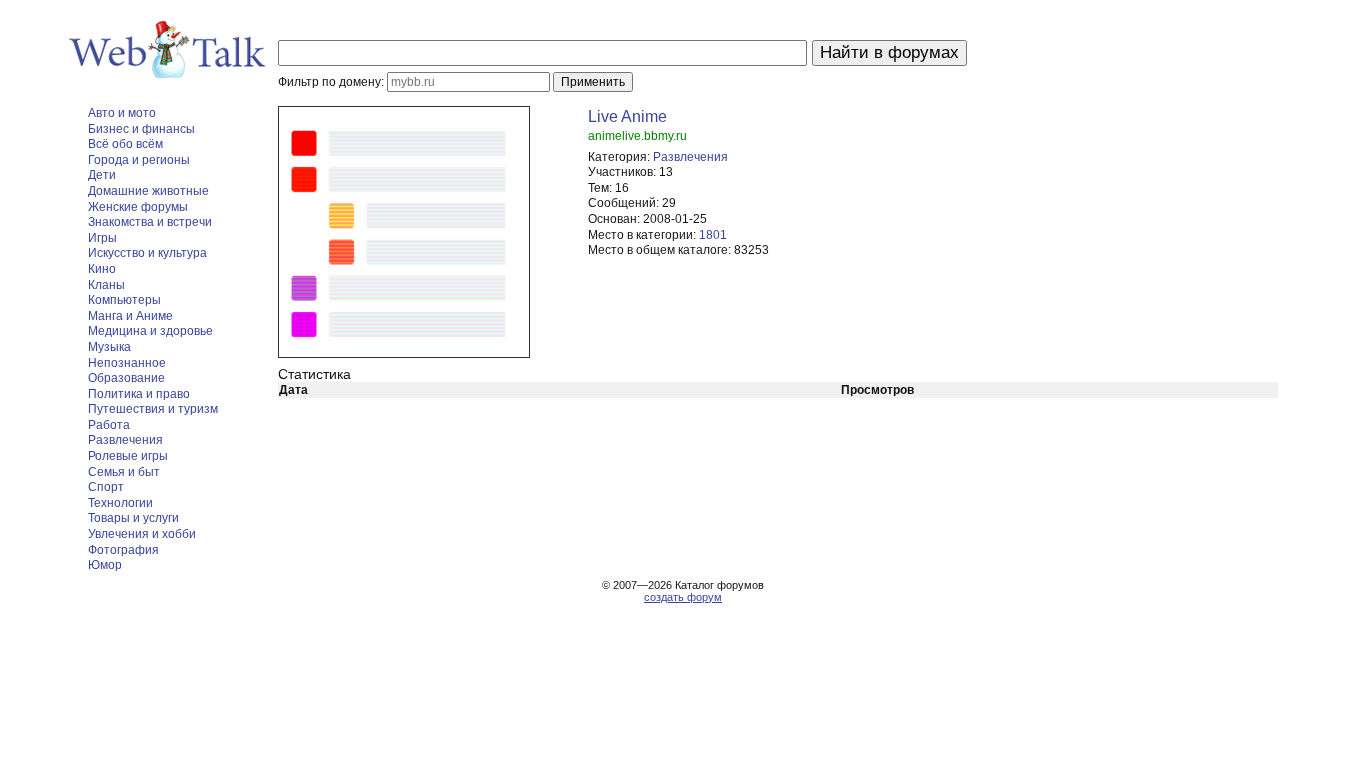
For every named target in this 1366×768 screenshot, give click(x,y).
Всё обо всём (125, 144)
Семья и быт (124, 472)
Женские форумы (138, 207)
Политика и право (139, 394)
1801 (713, 235)
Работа (109, 425)
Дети (102, 175)
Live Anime (627, 116)
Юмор (105, 565)
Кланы (106, 285)
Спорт (106, 487)
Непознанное (127, 363)
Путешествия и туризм (153, 409)
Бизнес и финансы (141, 129)
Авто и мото (122, 113)
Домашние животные (148, 191)
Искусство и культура (147, 253)
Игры (102, 238)
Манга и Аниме (130, 316)
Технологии (120, 503)
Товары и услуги (133, 518)
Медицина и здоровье (150, 331)
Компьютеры (124, 300)
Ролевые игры (128, 456)
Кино (102, 269)
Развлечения (125, 440)
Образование (126, 378)
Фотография (123, 550)
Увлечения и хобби (142, 534)
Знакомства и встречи (150, 222)
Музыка (109, 347)
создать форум (683, 597)
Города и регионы (139, 160)
